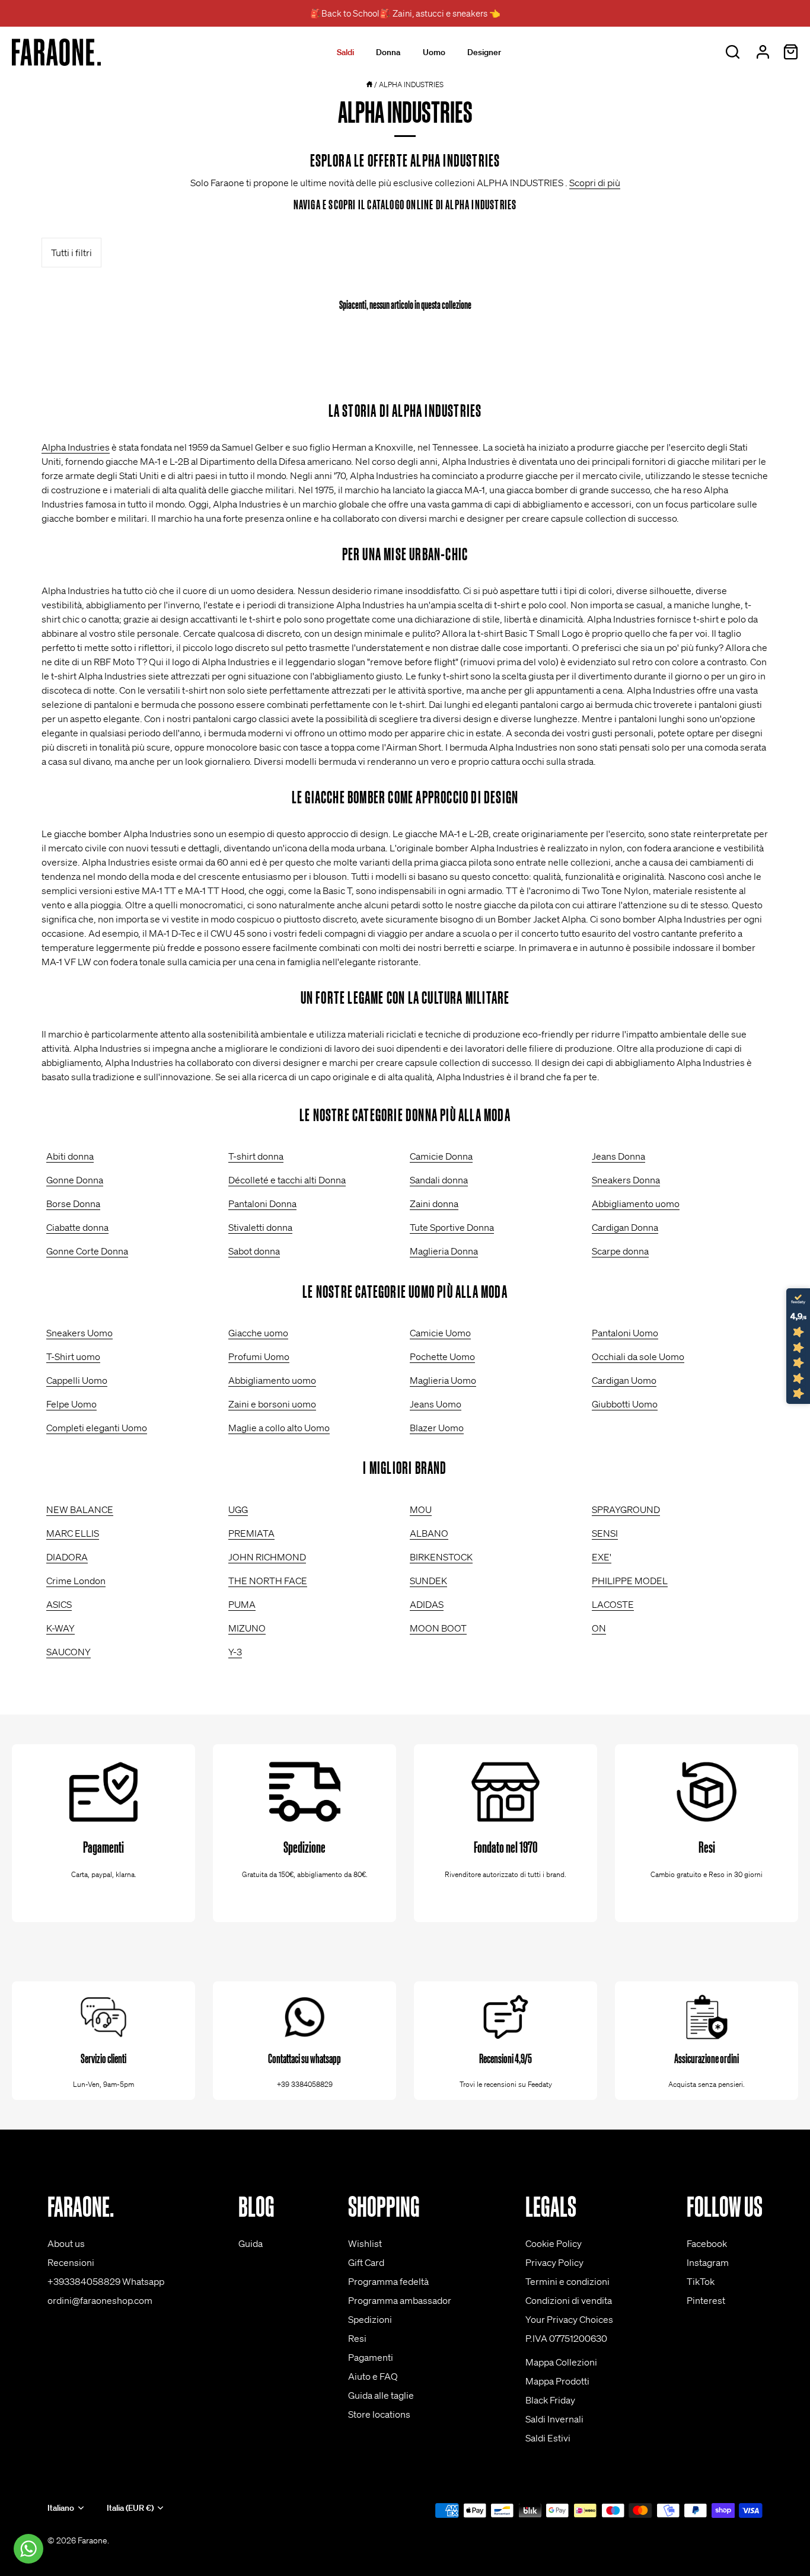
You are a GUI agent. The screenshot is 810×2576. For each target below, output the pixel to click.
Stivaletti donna (260, 1227)
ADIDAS (427, 1604)
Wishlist (365, 2243)
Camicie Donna (441, 1156)
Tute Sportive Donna (452, 1227)
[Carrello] (790, 52)
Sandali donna (439, 1180)
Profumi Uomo (259, 1356)
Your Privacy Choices (569, 2319)
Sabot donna (254, 1251)
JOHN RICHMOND (267, 1557)
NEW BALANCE (80, 1509)
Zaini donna (434, 1204)
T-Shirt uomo (73, 1356)
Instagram (708, 2262)
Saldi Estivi (548, 2438)
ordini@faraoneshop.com (100, 2300)
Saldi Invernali (554, 2419)
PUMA (242, 1604)
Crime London (76, 1581)
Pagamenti (371, 2357)
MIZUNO (247, 1628)
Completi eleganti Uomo (97, 1428)
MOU (421, 1509)
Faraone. (93, 2540)
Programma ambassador (400, 2300)
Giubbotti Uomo (625, 1404)
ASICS (59, 1604)
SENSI (605, 1533)
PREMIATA (251, 1533)
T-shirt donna (256, 1156)
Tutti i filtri (71, 253)
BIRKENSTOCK (441, 1557)
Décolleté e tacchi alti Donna (287, 1180)
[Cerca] (732, 52)
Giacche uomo (258, 1333)
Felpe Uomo (71, 1404)
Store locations (379, 2414)
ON (599, 1628)
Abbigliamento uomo (636, 1204)
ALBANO (429, 1533)
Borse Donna (73, 1204)
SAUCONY (68, 1652)
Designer (484, 52)
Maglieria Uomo (443, 1380)
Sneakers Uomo (79, 1333)
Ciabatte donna (77, 1227)
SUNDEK (428, 1581)
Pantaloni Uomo (625, 1333)
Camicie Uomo (440, 1333)
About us (66, 2243)
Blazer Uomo (437, 1428)
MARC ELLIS (73, 1533)
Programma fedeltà (388, 2281)
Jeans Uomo (436, 1404)
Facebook (707, 2243)
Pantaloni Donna (262, 1204)
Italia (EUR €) (130, 2508)
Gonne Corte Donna (87, 1251)
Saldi (345, 52)
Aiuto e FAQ (373, 2376)
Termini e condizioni (567, 2281)
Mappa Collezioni (561, 2362)
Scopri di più (595, 183)
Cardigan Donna (625, 1227)
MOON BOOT (438, 1628)
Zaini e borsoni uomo (272, 1404)
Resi (357, 2338)
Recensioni (71, 2262)
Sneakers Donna (626, 1180)
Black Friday (550, 2400)
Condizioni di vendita (569, 2300)
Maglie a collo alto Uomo (279, 1428)
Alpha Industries (76, 447)
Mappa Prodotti (557, 2381)
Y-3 (235, 1652)
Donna (388, 52)
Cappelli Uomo (77, 1380)
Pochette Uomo (442, 1356)
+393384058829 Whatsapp (106, 2281)
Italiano (61, 2508)
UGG (238, 1509)
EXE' (602, 1557)
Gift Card (366, 2262)
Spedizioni (370, 2319)
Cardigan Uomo (624, 1380)
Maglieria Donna (444, 1251)
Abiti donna (70, 1156)
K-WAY (60, 1628)
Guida (251, 2243)
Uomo (434, 52)
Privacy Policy (554, 2262)
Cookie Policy (554, 2243)
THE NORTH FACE (268, 1581)
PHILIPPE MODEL (630, 1581)
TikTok (701, 2281)
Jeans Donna (618, 1156)
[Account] (763, 52)
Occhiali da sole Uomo (638, 1356)
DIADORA (67, 1557)
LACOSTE (613, 1604)
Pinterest (706, 2300)
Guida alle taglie (381, 2395)
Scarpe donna (620, 1251)
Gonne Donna (75, 1180)
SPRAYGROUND (626, 1509)
